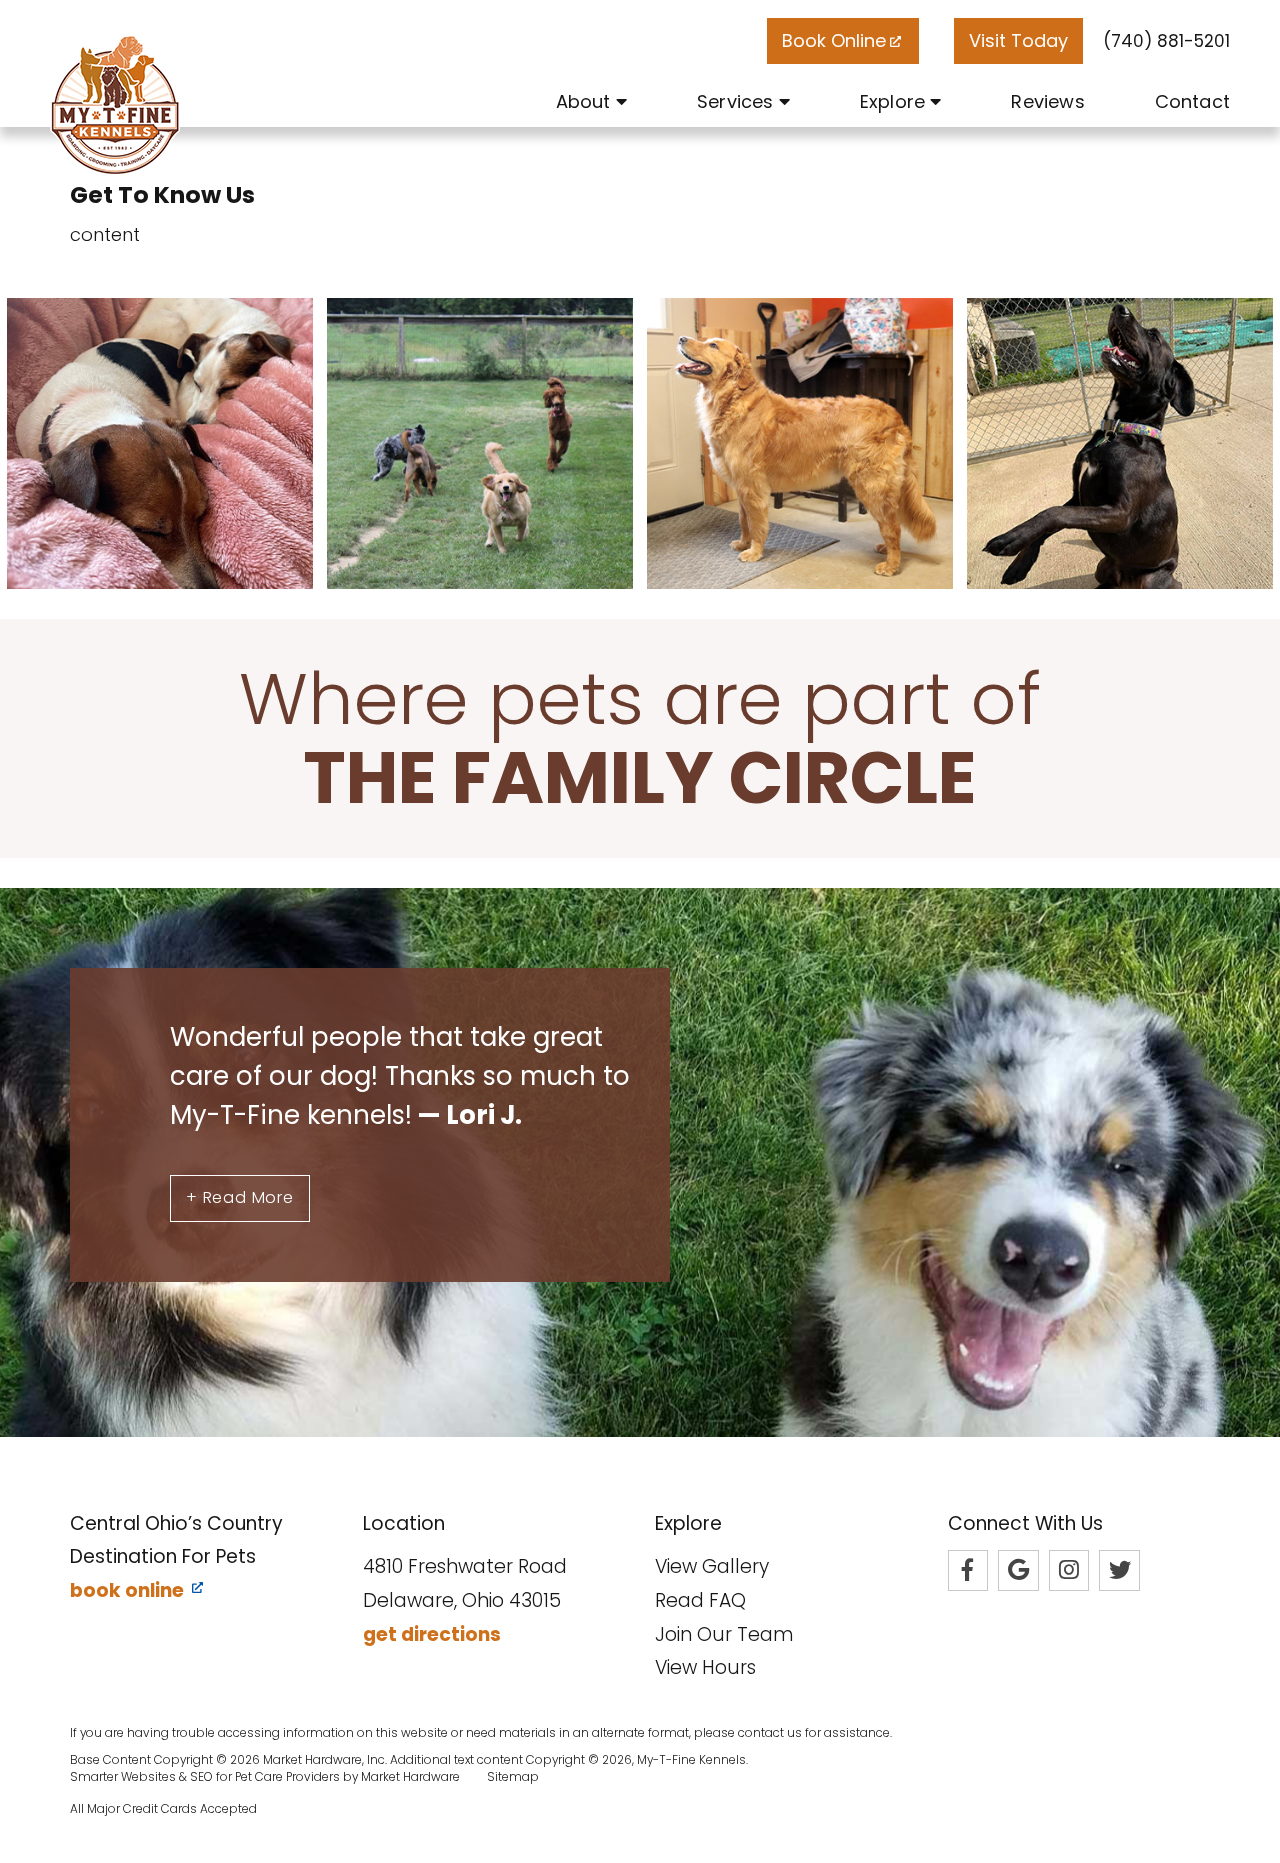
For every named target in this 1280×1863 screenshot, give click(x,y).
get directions (432, 1634)
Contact (1192, 101)
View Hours (705, 1667)
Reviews (1047, 101)
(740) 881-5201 (1166, 41)
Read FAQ (700, 1600)
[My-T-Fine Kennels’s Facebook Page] (968, 1570)
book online (129, 1590)
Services (738, 101)
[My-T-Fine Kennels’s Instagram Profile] (1069, 1570)
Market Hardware (410, 1777)
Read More (240, 1197)
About (586, 101)
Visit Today (1018, 40)
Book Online (834, 40)
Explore (895, 101)
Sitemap (513, 1777)
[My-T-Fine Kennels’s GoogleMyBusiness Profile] (1018, 1570)
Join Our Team (724, 1634)
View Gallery (712, 1566)
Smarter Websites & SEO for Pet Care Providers (205, 1777)
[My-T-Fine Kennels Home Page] (115, 105)
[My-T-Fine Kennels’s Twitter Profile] (1119, 1570)
